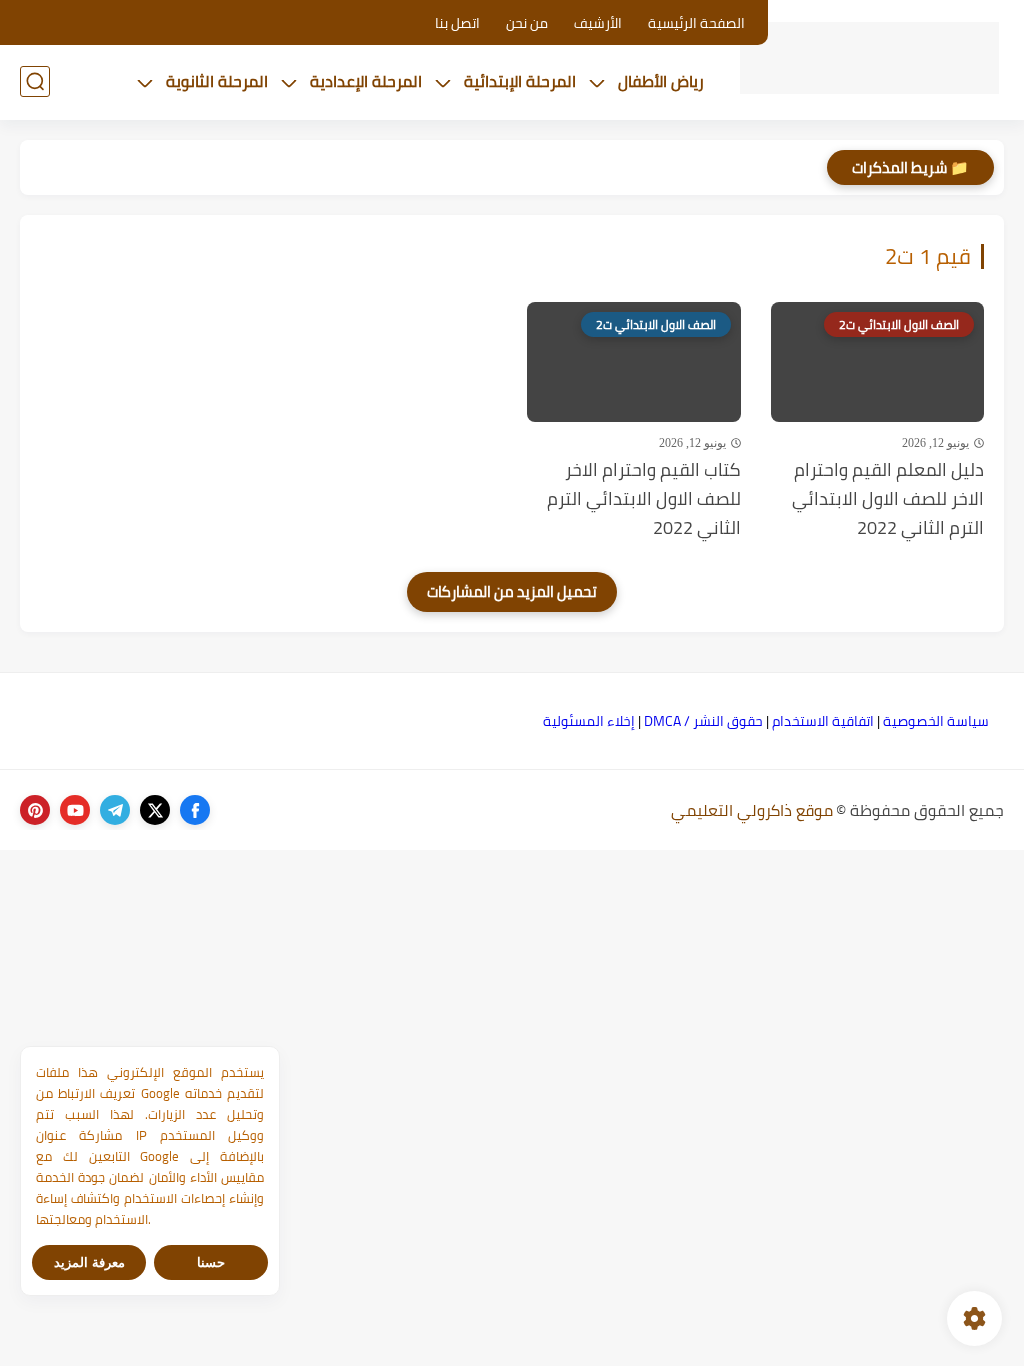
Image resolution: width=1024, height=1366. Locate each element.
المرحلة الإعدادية (366, 81)
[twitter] (155, 810)
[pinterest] (35, 810)
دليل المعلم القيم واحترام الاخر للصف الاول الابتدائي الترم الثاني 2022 (888, 499)
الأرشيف (598, 23)
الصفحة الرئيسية (696, 23)
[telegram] (115, 810)
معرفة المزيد (89, 1262)
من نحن (527, 23)
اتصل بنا (457, 23)
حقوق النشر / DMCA (703, 721)
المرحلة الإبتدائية (520, 81)
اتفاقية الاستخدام (823, 721)
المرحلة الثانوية (217, 81)
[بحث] (35, 81)
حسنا (211, 1262)
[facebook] (195, 810)
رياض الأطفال (661, 81)
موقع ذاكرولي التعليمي (752, 810)
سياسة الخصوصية (936, 721)
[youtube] (75, 810)
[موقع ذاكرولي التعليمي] (869, 58)
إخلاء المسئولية (589, 721)
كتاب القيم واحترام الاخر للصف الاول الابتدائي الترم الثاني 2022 (644, 499)
